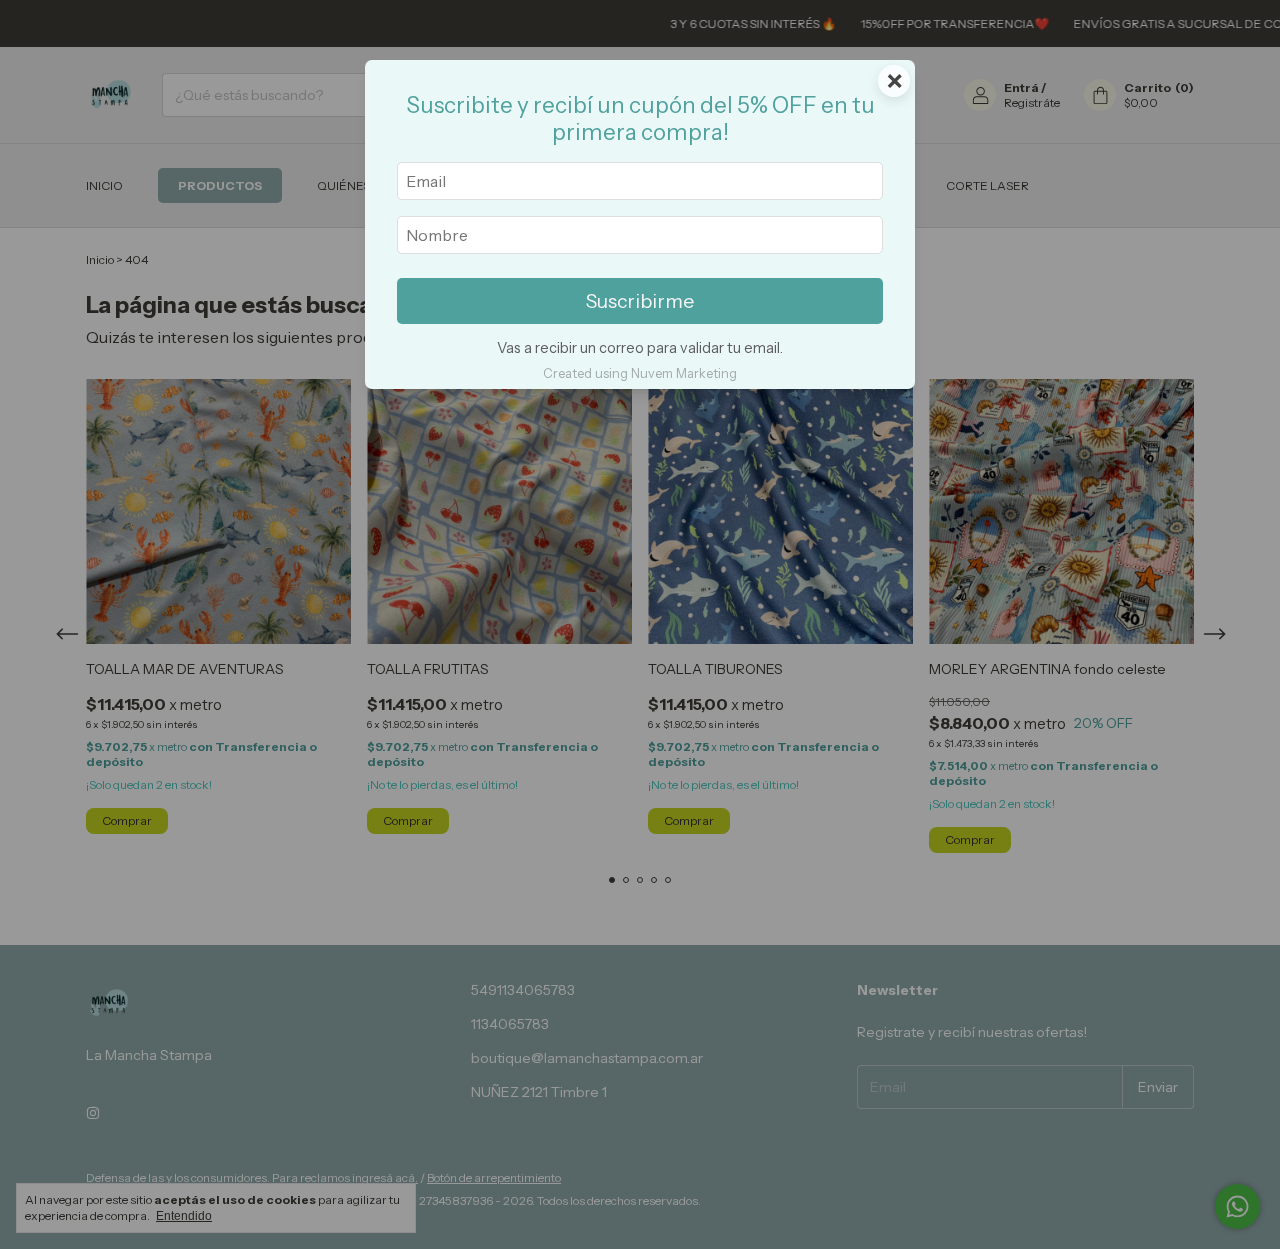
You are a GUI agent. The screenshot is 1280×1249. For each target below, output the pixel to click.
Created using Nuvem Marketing (640, 373)
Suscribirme (640, 301)
